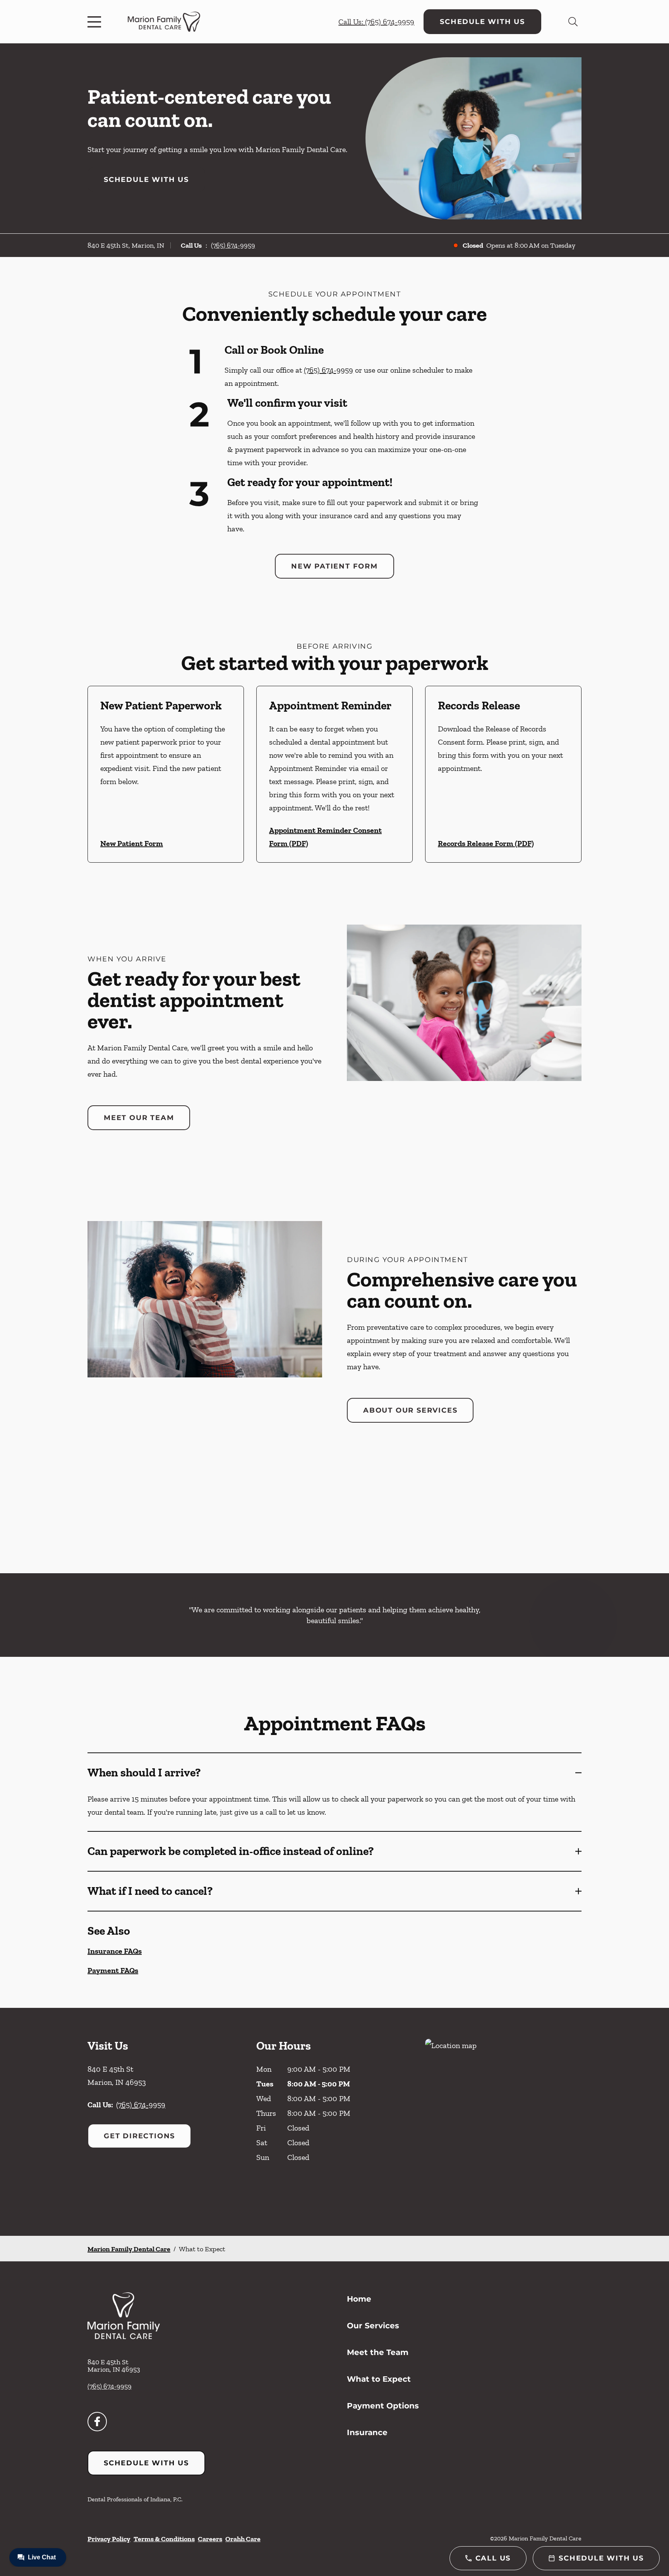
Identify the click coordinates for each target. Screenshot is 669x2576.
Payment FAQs (113, 1970)
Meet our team (139, 1118)
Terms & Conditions (164, 2539)
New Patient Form (334, 566)
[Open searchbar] (573, 22)
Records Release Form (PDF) (486, 843)
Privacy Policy (109, 2539)
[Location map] (503, 2122)
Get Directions (139, 2136)
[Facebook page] (97, 2422)
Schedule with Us (482, 22)
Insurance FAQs (115, 1951)
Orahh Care (243, 2539)
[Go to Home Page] (164, 22)
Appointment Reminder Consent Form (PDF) (325, 837)
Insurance (367, 2432)
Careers (210, 2539)
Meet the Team (378, 2352)
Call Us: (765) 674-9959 (376, 22)
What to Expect (379, 2379)
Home (359, 2299)
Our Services (373, 2326)
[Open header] (96, 22)
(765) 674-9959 (233, 245)
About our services (410, 1410)
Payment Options (383, 2406)
